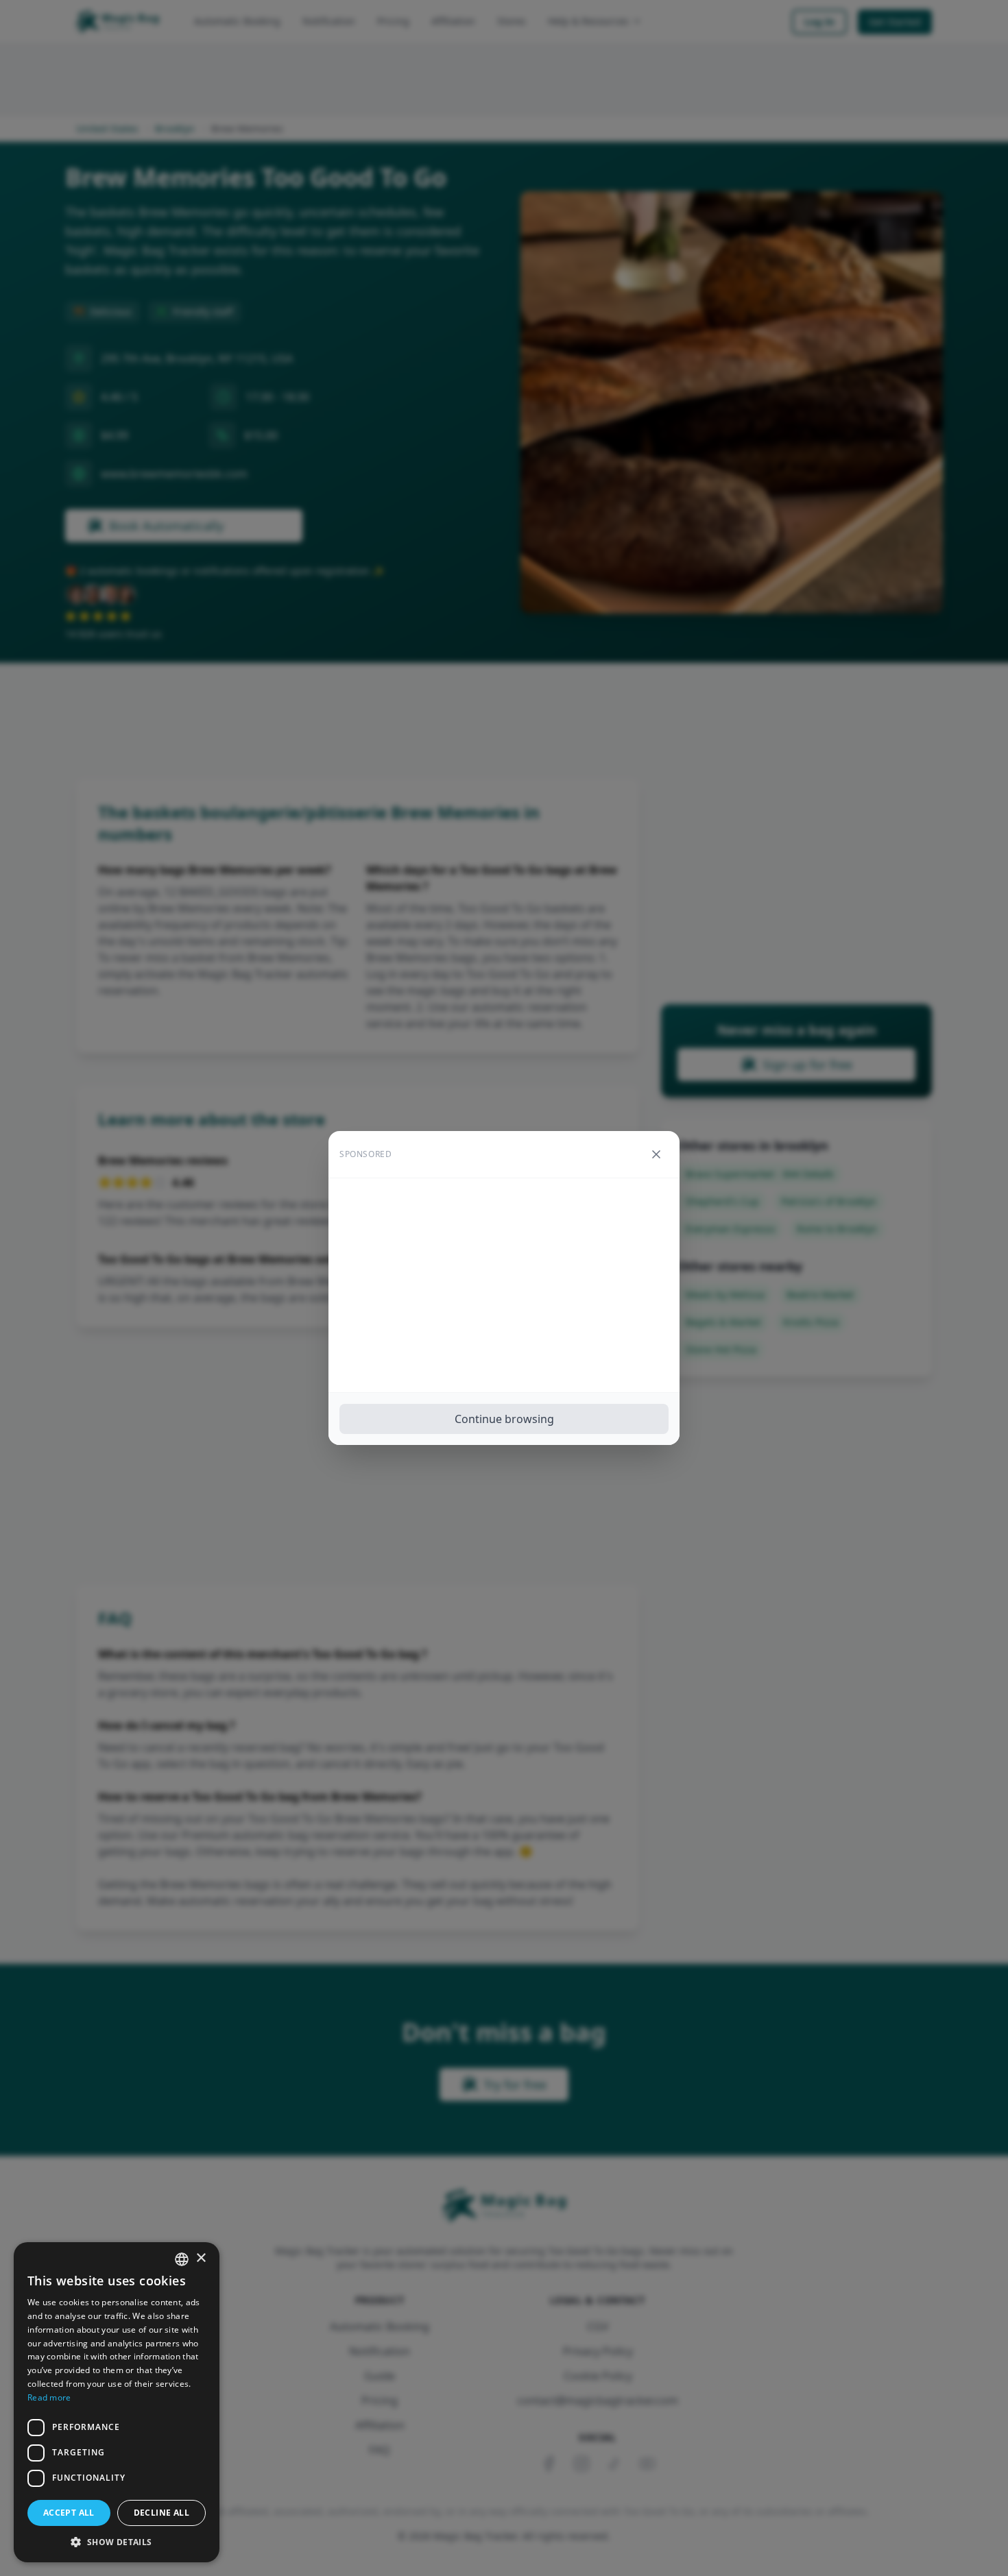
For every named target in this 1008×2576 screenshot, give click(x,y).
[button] (117, 2542)
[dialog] (117, 2402)
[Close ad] (656, 1154)
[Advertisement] (504, 1285)
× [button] (201, 2258)
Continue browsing (504, 1419)
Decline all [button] (161, 2513)
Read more (49, 2397)
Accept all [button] (69, 2513)
